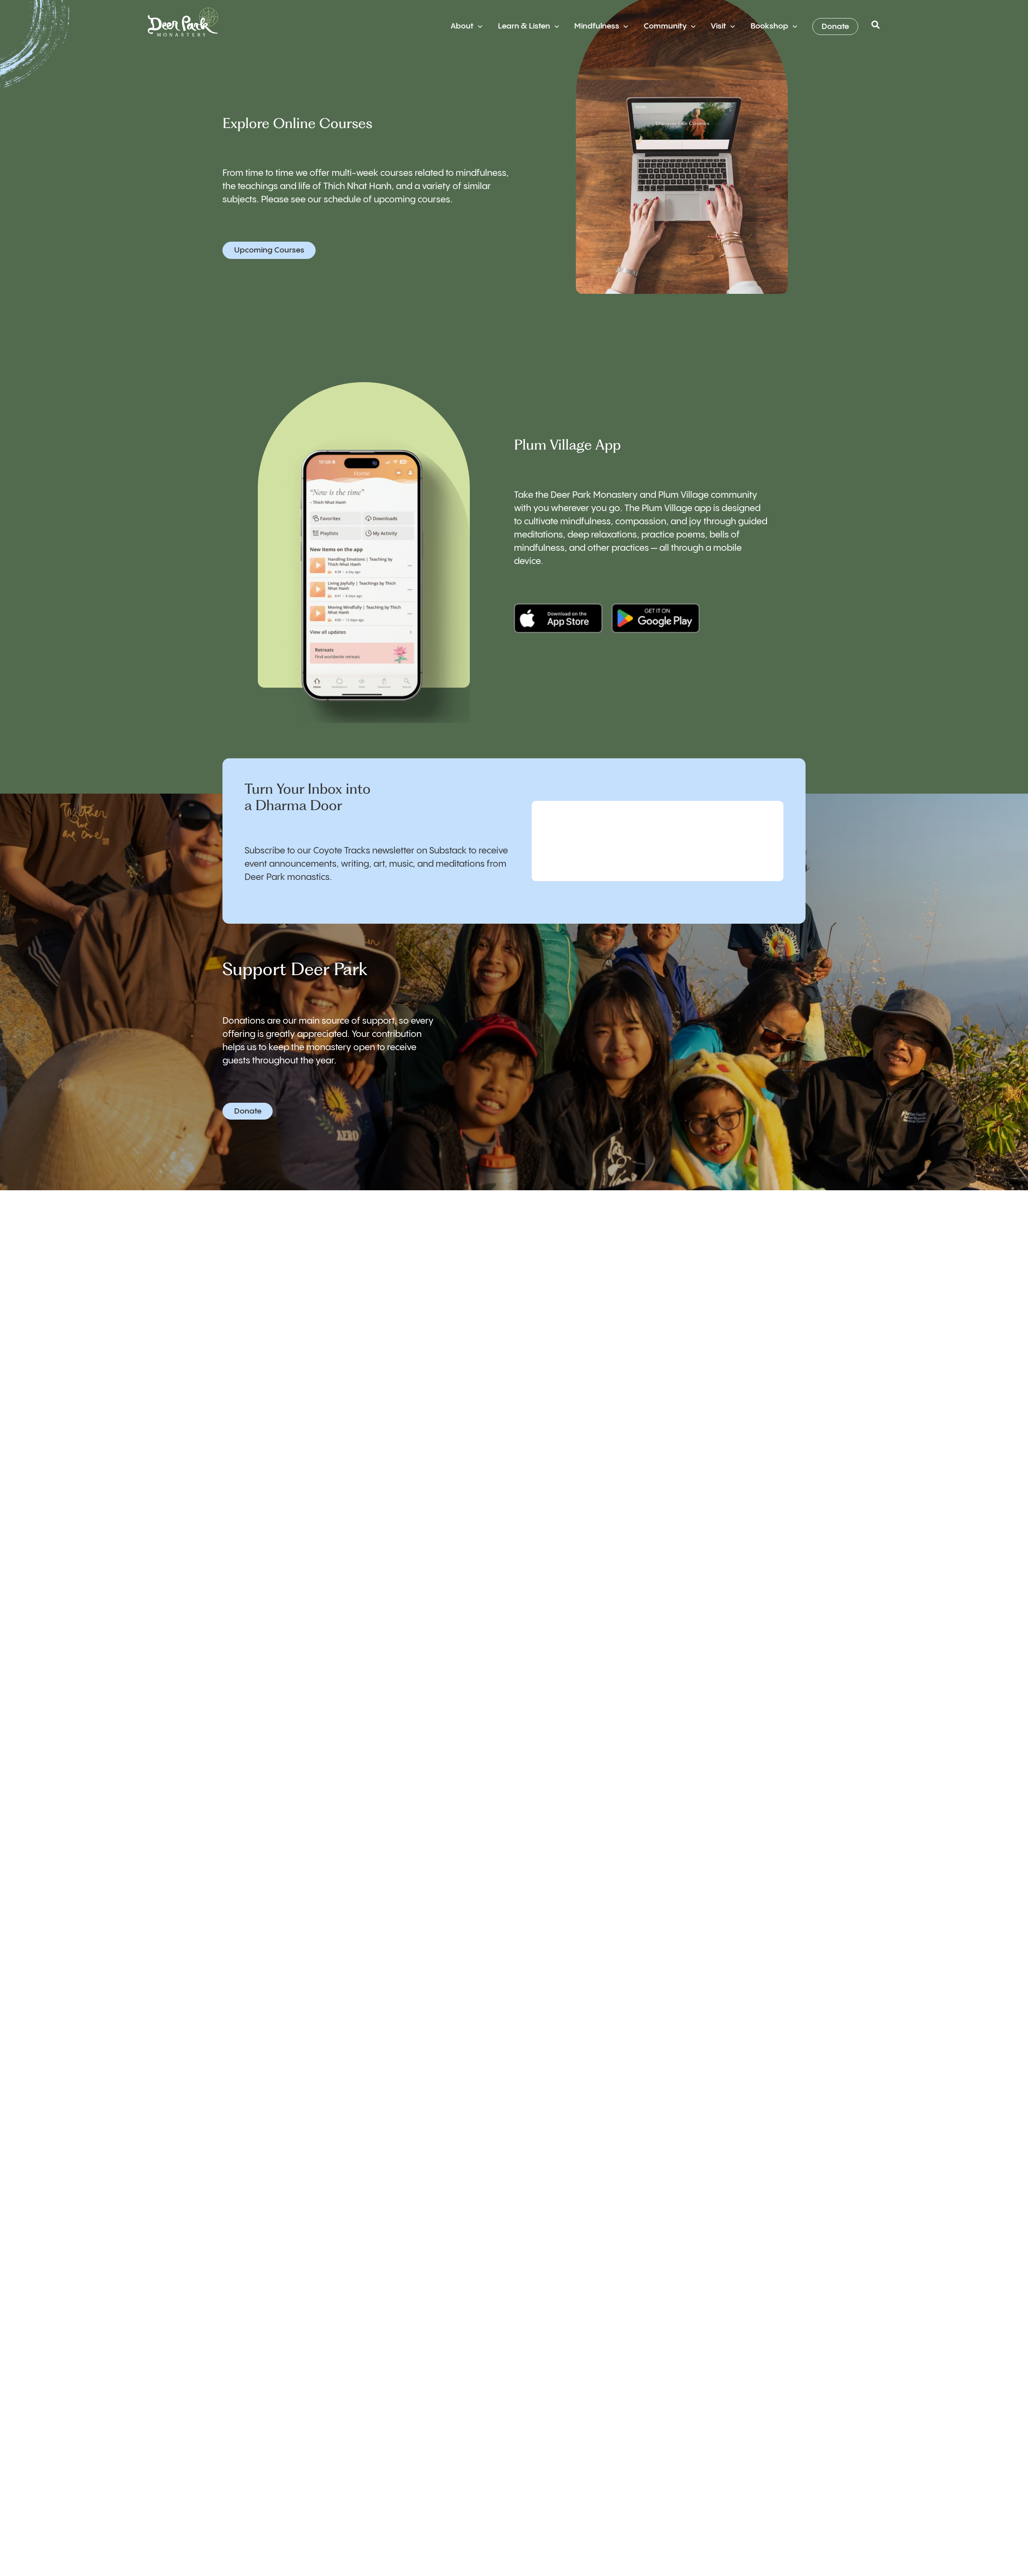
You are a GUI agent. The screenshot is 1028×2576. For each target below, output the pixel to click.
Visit (718, 26)
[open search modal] (876, 27)
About (462, 26)
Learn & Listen (524, 26)
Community (665, 26)
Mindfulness (597, 26)
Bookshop (769, 26)
